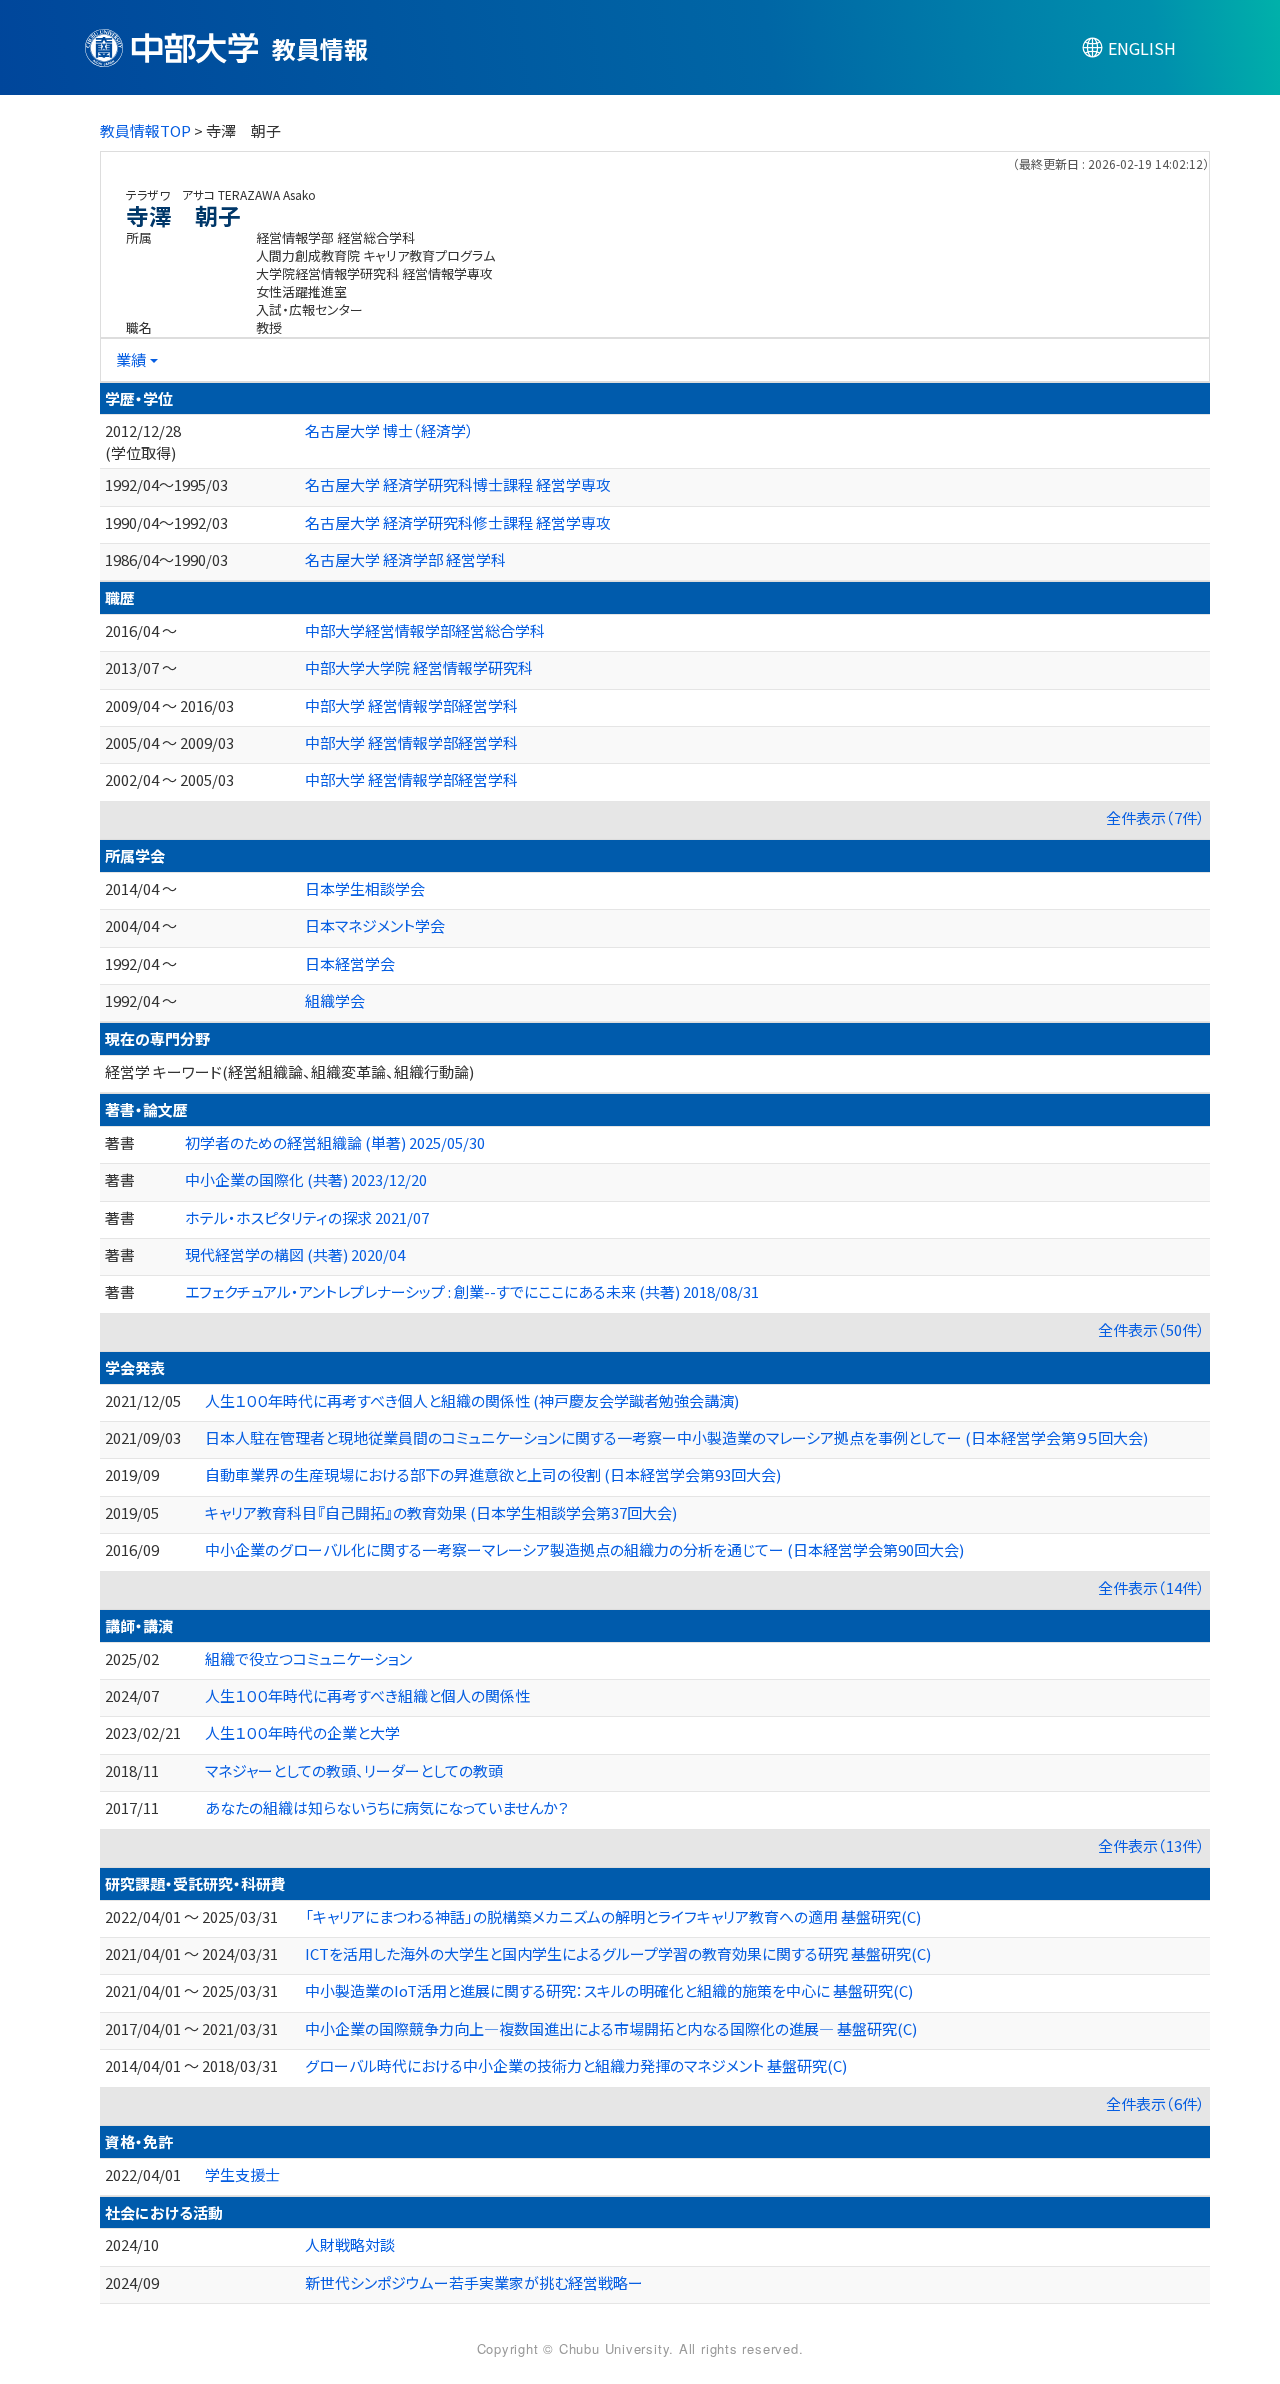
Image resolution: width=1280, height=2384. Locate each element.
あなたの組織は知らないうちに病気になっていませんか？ (387, 1807)
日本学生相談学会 (365, 888)
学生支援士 (242, 2174)
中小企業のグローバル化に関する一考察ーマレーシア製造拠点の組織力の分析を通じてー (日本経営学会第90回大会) (584, 1549)
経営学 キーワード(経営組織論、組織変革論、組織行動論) (289, 1071)
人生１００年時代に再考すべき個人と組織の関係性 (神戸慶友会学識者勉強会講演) (472, 1400)
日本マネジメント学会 (375, 925)
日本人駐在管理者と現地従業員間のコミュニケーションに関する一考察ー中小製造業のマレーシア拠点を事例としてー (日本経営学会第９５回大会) (676, 1437)
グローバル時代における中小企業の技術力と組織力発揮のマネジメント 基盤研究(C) (576, 2065)
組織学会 (335, 1000)
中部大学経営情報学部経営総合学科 (425, 630)
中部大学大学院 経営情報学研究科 (419, 667)
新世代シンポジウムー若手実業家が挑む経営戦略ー (474, 2282)
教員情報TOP (145, 130)
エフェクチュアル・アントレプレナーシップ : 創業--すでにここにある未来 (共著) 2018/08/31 (472, 1291)
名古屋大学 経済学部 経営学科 (405, 559)
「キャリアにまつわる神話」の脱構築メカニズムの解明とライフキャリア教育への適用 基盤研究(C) (613, 1916)
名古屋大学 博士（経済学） (389, 430)
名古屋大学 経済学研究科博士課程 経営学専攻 (458, 484)
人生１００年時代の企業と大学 (302, 1732)
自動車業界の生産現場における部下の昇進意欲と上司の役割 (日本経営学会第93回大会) (493, 1474)
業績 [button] (131, 359)
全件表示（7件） (1155, 817)
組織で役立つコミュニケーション (308, 1658)
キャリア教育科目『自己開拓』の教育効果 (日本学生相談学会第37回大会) (441, 1512)
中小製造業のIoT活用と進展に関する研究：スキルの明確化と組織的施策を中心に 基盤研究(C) (609, 1990)
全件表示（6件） (1155, 2103)
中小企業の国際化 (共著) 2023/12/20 (306, 1179)
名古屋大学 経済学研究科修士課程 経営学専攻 (458, 522)
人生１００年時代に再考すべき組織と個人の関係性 (367, 1695)
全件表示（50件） (1151, 1329)
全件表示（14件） (1151, 1587)
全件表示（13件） (1151, 1845)
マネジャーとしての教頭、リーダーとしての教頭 (354, 1770)
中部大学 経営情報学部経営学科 (411, 705)
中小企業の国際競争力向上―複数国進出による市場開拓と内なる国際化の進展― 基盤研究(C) (611, 2028)
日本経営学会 (350, 963)
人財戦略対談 (350, 2244)
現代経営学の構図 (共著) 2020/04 (295, 1254)
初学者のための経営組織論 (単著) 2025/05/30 (335, 1142)
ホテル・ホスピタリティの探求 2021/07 (307, 1217)
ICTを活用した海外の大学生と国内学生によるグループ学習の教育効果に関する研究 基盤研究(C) (618, 1953)
